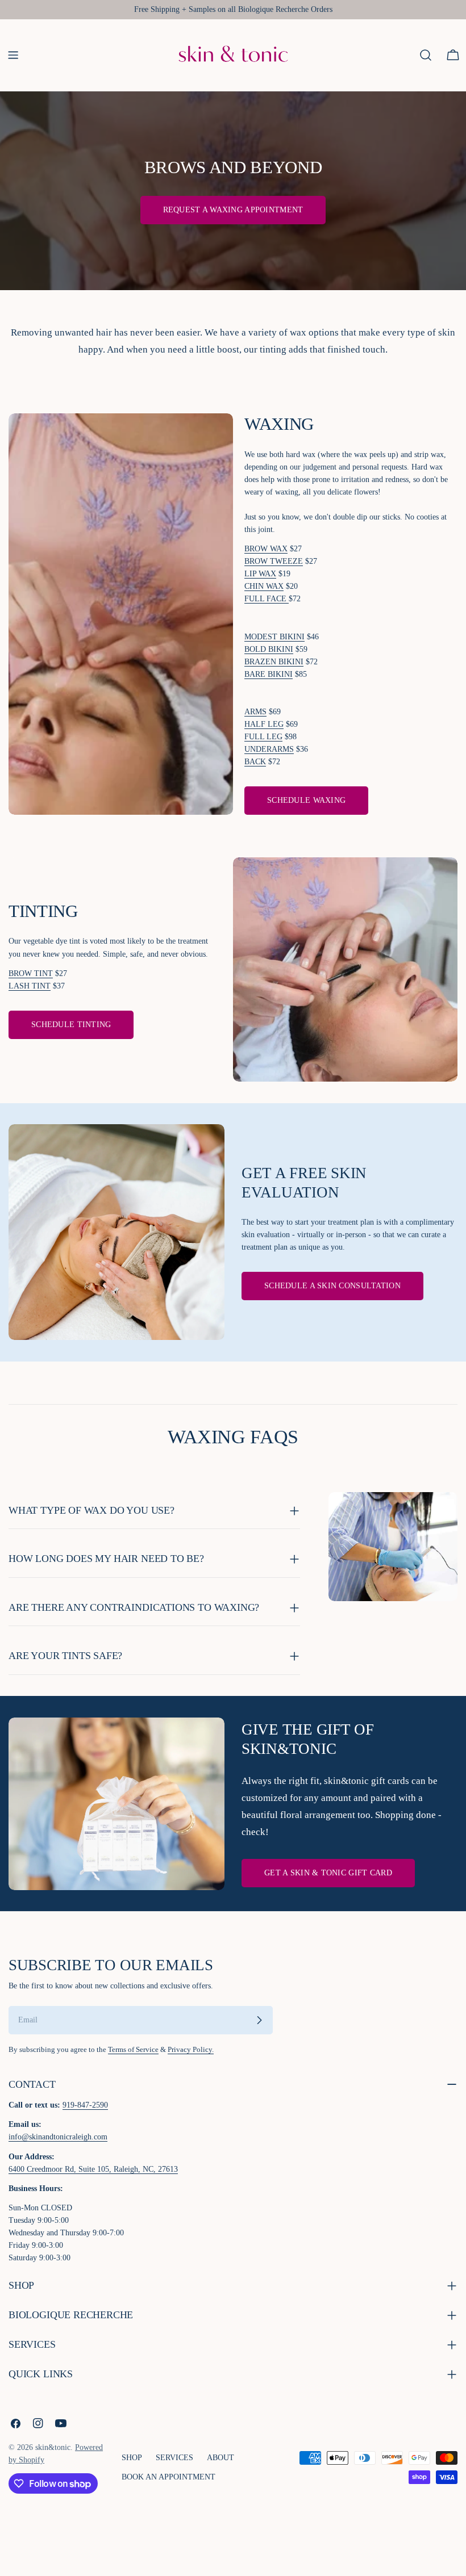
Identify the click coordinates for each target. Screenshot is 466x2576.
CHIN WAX (264, 586)
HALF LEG (264, 724)
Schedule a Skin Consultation (332, 1286)
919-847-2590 (85, 2105)
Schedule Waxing (306, 800)
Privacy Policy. (191, 2050)
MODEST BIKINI (274, 637)
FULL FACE (267, 599)
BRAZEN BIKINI (274, 662)
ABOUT (220, 2458)
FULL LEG (263, 737)
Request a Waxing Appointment (233, 210)
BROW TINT (31, 973)
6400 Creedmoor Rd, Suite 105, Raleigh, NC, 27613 (93, 2169)
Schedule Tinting (71, 1025)
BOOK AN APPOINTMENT (168, 2477)
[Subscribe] (259, 2020)
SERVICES (174, 2458)
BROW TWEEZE (274, 561)
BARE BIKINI (269, 674)
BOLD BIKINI (269, 649)
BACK (255, 762)
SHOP (132, 2458)
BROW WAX (266, 549)
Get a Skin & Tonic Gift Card (328, 1873)
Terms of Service (133, 2050)
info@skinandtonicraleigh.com (58, 2137)
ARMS (255, 712)
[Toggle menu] (13, 55)
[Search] (426, 55)
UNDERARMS (269, 749)
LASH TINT (30, 986)
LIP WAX (260, 574)
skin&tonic (53, 2447)
